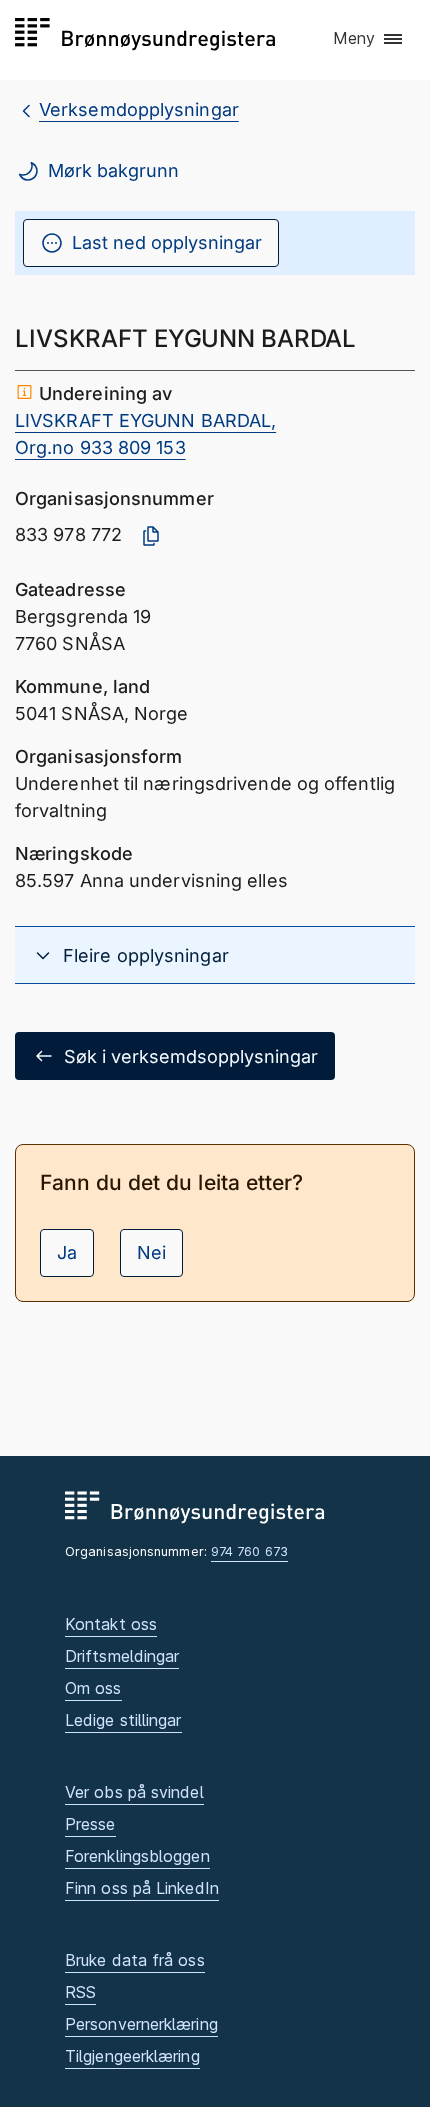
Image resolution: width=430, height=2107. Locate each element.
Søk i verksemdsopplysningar (191, 1056)
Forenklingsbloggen (137, 1856)
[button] (369, 39)
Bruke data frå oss (135, 1960)
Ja (67, 1252)
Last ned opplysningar (167, 242)
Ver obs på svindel (134, 1792)
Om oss (93, 1688)
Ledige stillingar (123, 1720)
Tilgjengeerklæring (132, 2056)
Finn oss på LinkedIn (142, 1888)
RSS (80, 1992)
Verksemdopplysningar (139, 109)
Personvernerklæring (141, 2024)
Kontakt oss (111, 1624)
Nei (151, 1252)
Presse (90, 1824)
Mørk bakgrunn (113, 170)
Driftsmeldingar (122, 1656)
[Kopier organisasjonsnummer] (151, 536)
